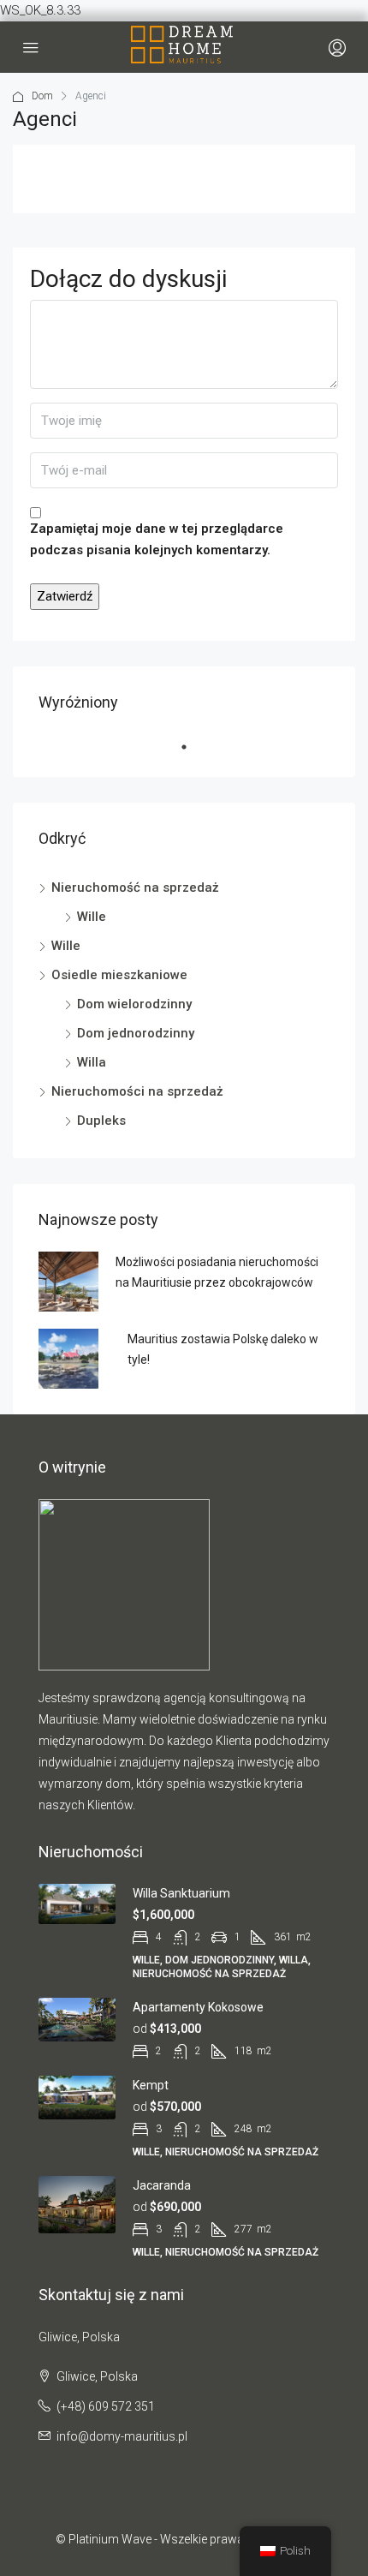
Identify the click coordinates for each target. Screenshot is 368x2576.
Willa (92, 1062)
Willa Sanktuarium (181, 1893)
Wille (92, 917)
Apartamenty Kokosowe (198, 2007)
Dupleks (101, 1121)
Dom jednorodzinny (136, 1033)
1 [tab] (193, 754)
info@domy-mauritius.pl (122, 2436)
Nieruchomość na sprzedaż (135, 888)
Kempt (151, 2085)
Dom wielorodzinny (134, 1004)
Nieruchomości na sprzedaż (137, 1091)
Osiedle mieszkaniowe (119, 975)
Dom (42, 96)
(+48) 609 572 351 (106, 2406)
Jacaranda (162, 2185)
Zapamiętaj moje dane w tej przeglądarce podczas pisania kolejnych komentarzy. (157, 539)
